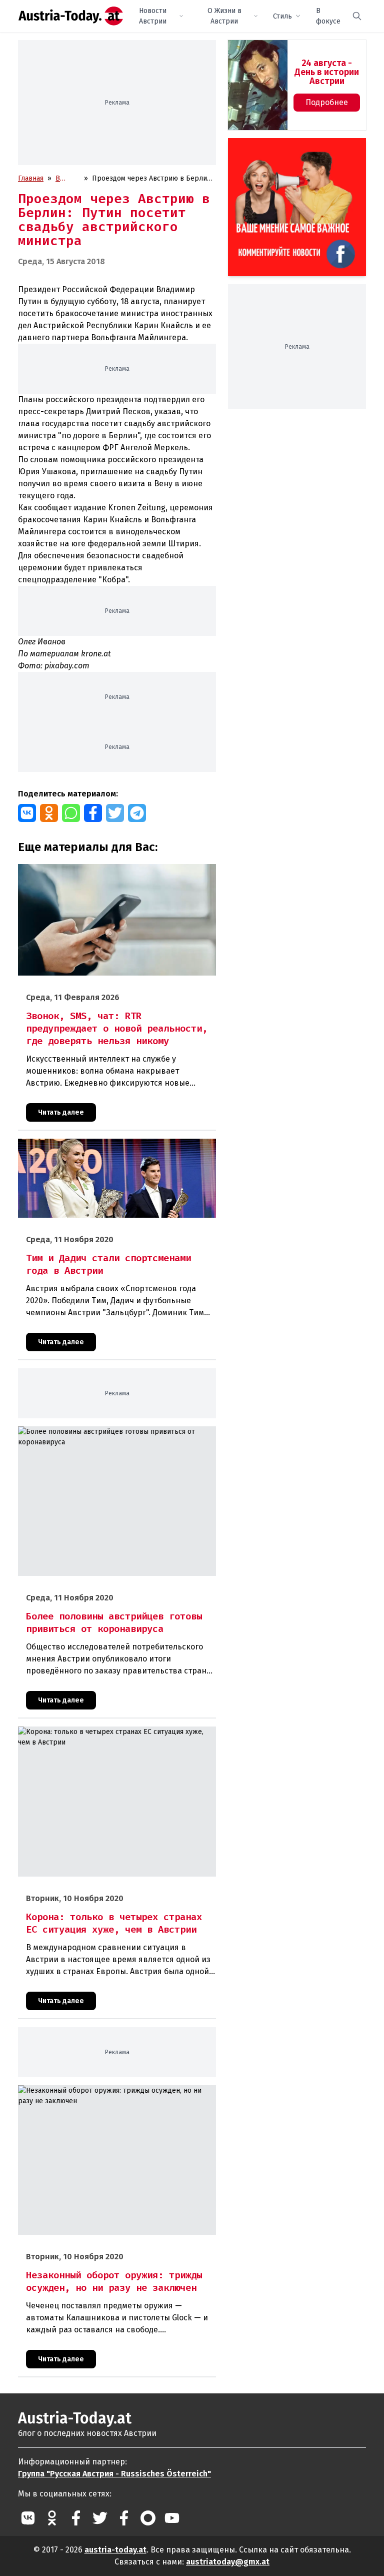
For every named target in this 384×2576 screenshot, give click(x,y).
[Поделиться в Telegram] (137, 813)
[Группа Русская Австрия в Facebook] (124, 2518)
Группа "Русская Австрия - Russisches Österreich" (114, 2474)
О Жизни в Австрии (224, 16)
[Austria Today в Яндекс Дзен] (148, 2518)
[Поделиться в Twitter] (115, 813)
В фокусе (328, 16)
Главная (31, 178)
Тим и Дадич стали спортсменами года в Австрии (98, 1144)
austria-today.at (115, 2550)
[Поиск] (357, 16)
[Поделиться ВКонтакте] (27, 813)
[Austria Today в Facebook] (76, 2518)
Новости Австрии (153, 16)
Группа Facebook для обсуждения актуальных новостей (292, 150)
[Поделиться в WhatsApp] (71, 813)
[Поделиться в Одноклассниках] (49, 813)
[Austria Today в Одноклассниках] (52, 2518)
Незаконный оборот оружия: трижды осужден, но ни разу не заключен (114, 2096)
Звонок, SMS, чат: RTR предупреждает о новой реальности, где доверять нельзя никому (116, 875)
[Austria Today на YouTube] (172, 2518)
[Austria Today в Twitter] (100, 2518)
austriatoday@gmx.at (228, 2562)
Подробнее (327, 102)
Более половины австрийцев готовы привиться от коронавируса (102, 1437)
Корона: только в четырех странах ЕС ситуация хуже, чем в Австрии (117, 1737)
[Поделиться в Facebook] (93, 813)
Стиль (282, 16)
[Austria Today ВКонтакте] (28, 2518)
